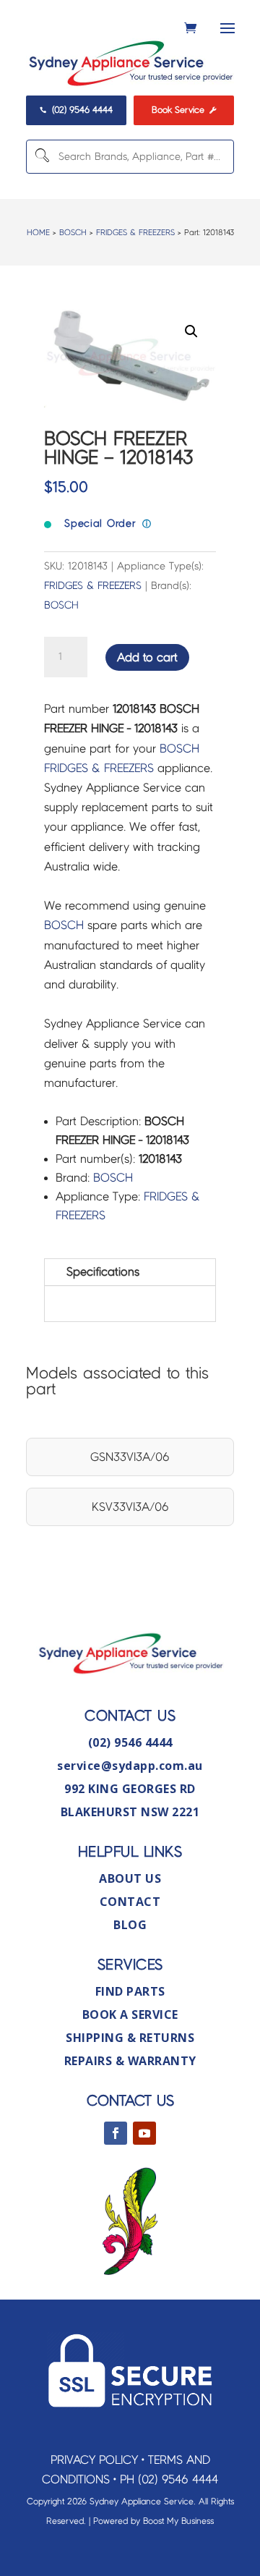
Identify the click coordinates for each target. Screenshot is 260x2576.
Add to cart (147, 657)
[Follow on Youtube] (144, 2133)
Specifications (103, 1272)
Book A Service (130, 2014)
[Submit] (41, 157)
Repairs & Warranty (130, 2061)
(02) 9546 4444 (76, 110)
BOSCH (73, 232)
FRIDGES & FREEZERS (135, 232)
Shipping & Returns (130, 2038)
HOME (38, 232)
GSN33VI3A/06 (130, 1457)
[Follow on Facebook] (116, 2133)
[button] (191, 331)
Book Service (184, 110)
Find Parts (130, 1991)
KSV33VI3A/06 (130, 1507)
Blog (130, 1925)
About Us (130, 1878)
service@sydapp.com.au (130, 1766)
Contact (130, 1902)
